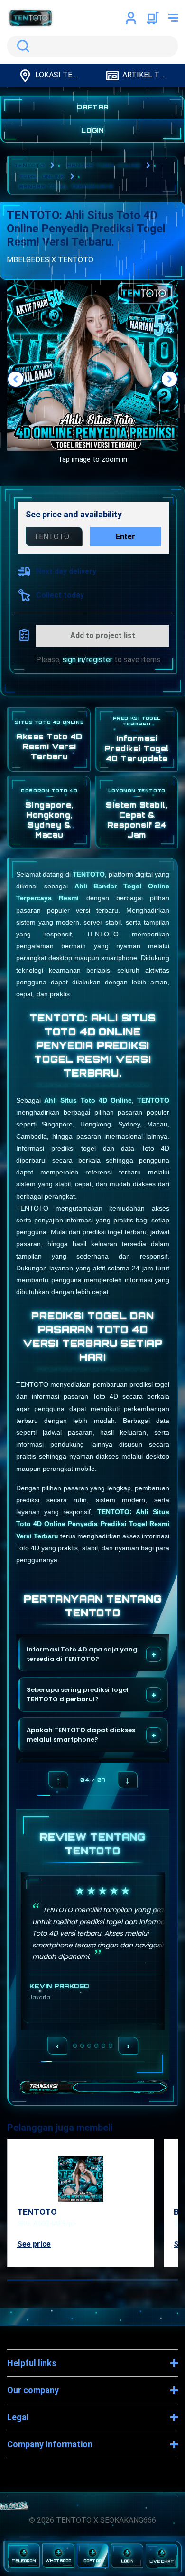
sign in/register (88, 660)
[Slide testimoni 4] (96, 2046)
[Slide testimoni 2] (82, 2046)
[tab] (50, 2280)
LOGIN (93, 130)
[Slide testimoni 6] (111, 2046)
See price (34, 2244)
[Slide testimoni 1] (75, 2046)
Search (21, 46)
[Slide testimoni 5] (103, 2046)
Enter (125, 537)
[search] (92, 46)
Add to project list (103, 635)
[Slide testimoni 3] (89, 2046)
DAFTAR (93, 107)
